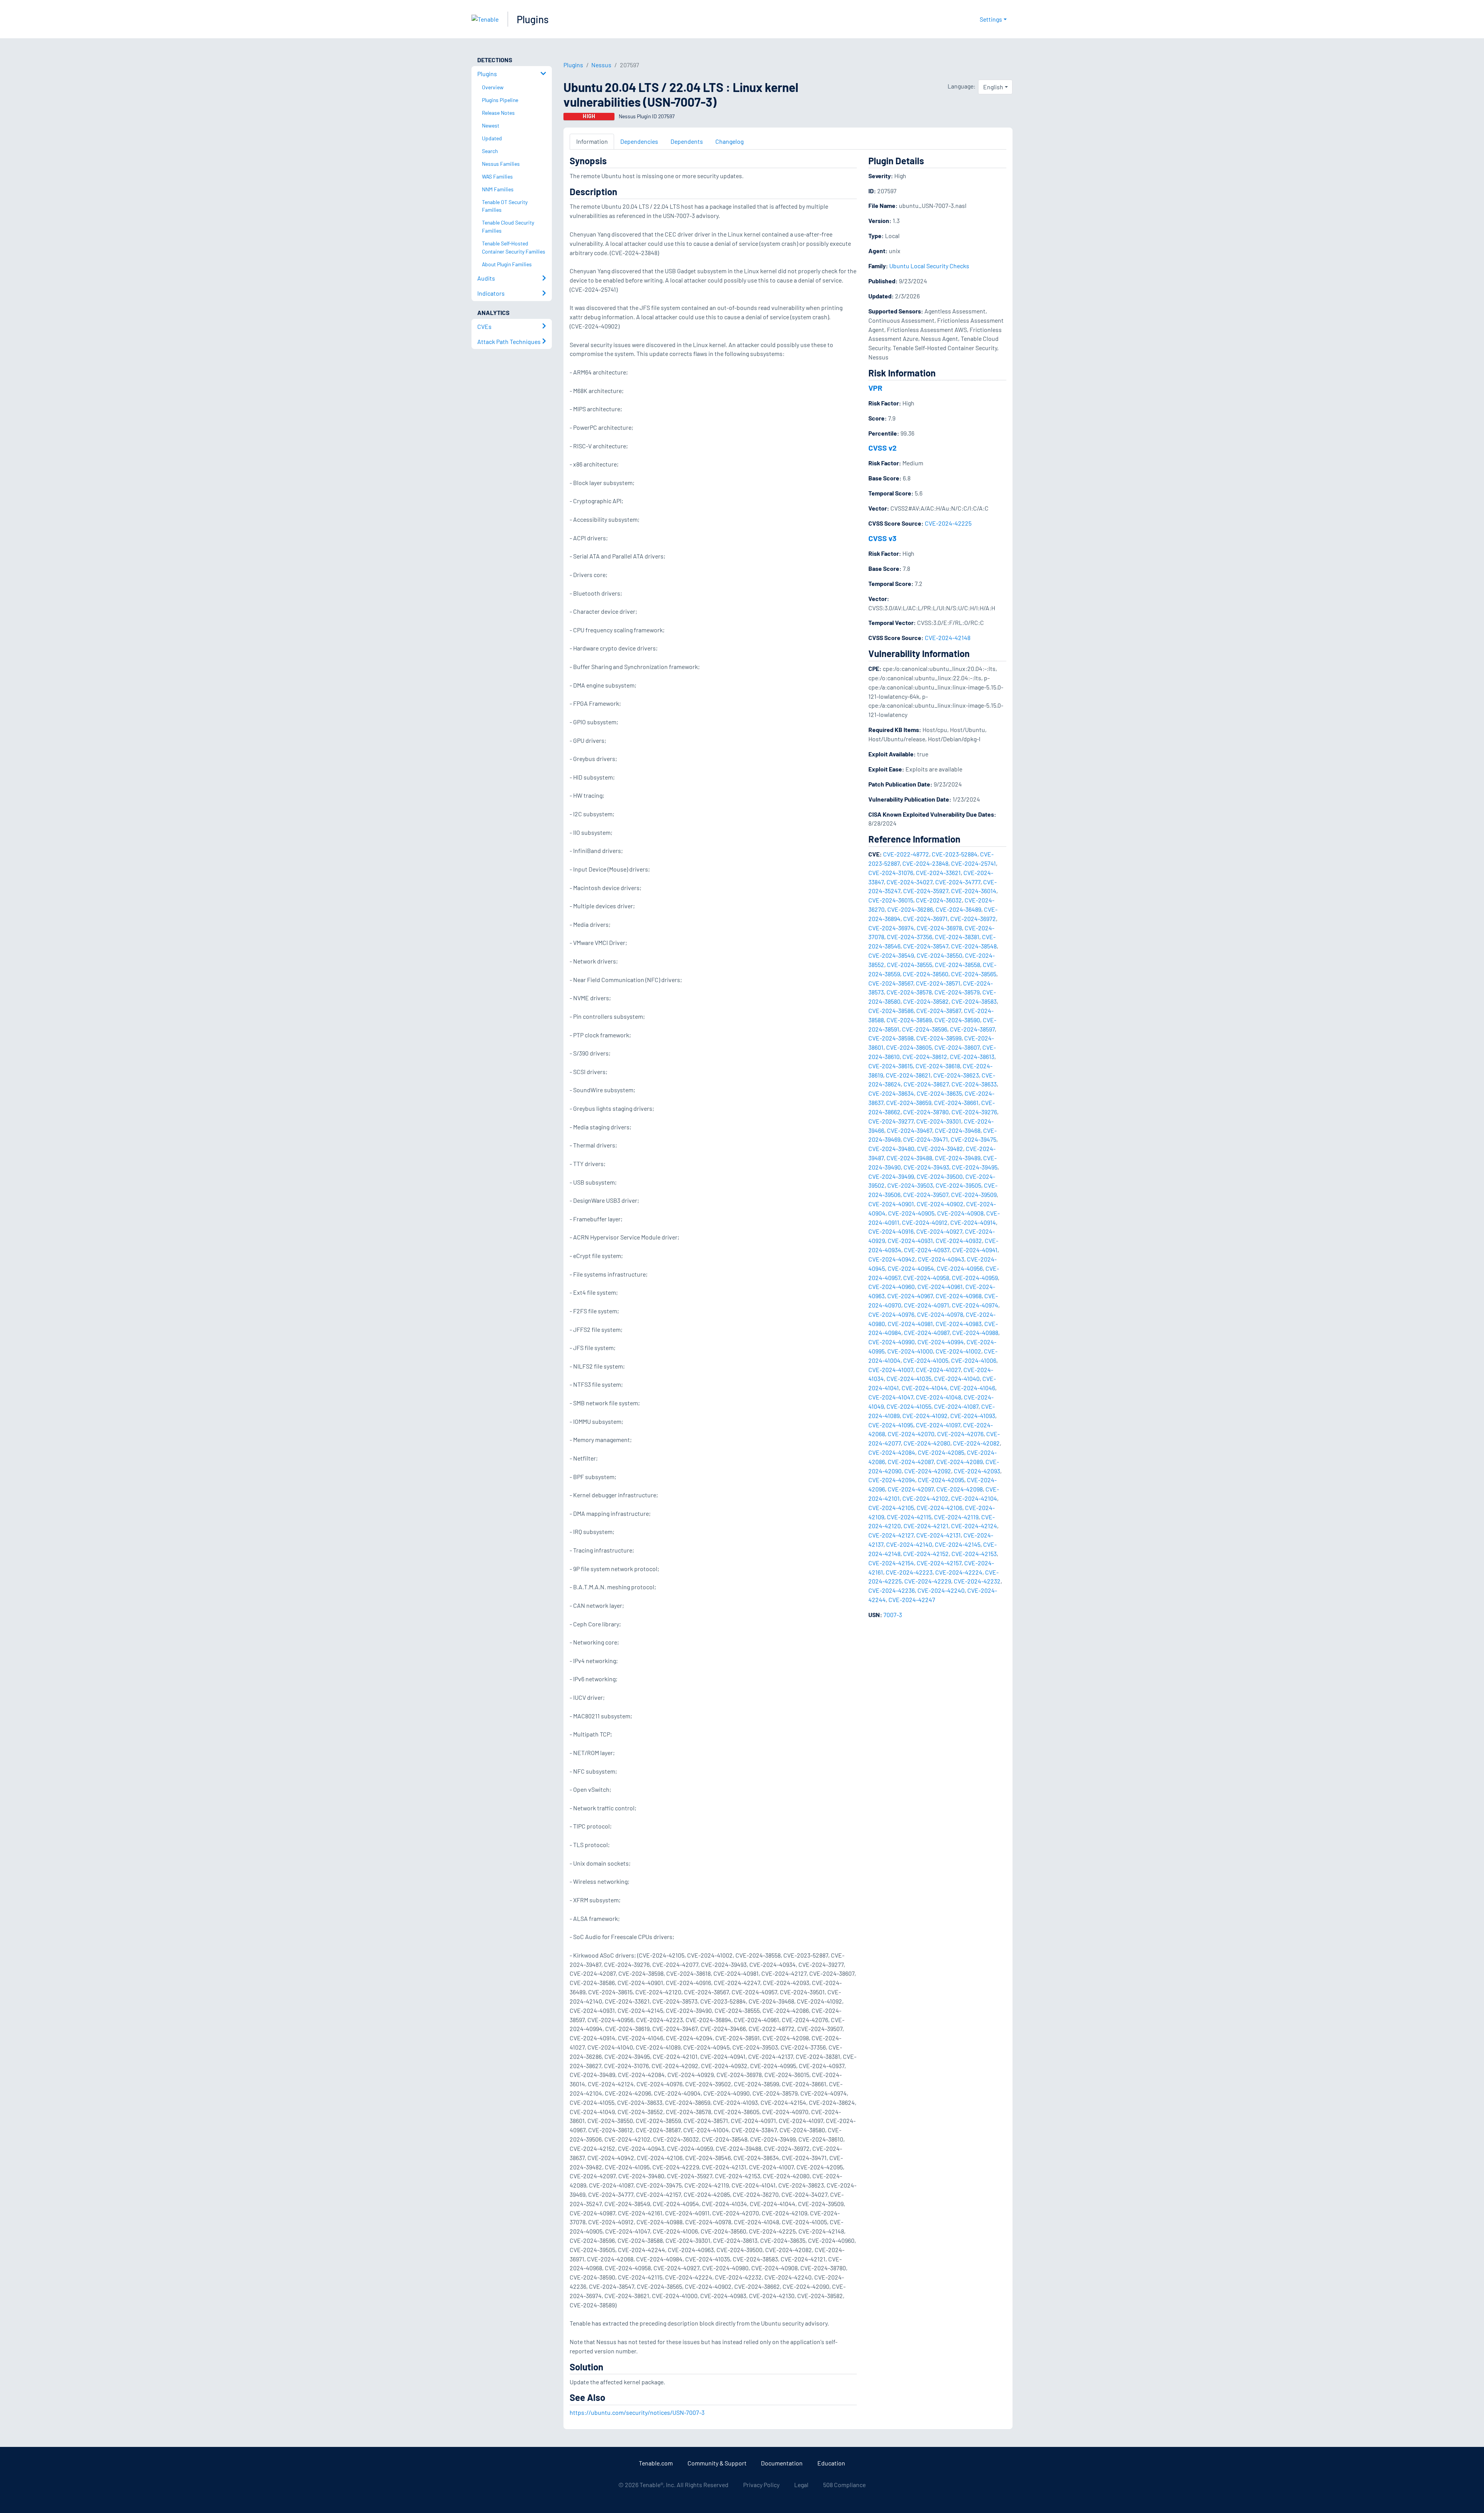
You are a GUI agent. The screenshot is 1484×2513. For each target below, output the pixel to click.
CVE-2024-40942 (892, 1259)
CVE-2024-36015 (891, 900)
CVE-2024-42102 (925, 1498)
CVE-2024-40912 (925, 1222)
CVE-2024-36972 (973, 919)
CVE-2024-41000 (910, 1351)
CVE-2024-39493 (926, 1167)
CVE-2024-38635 (939, 1093)
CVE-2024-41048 (939, 1397)
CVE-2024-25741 (973, 863)
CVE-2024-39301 (939, 1121)
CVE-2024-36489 (958, 909)
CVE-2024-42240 (941, 1590)
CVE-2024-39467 (910, 1130)
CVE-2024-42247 (912, 1600)
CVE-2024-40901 (891, 1204)
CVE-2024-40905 (911, 1213)
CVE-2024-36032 (939, 900)
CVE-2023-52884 (955, 854)
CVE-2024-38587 (939, 1010)
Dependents (687, 141)
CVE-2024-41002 (958, 1351)
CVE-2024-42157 (939, 1563)
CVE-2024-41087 (956, 1406)
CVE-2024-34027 (910, 882)
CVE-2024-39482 (940, 1148)
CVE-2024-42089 (960, 1462)
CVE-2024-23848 (925, 863)
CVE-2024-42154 (891, 1563)
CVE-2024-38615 (891, 1066)
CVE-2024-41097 (938, 1425)
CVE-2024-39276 (974, 1112)
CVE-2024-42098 (960, 1489)
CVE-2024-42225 (948, 523)
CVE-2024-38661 (956, 1102)
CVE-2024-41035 (909, 1378)
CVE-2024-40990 (892, 1342)
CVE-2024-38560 (926, 974)
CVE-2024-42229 (928, 1581)
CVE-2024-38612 (925, 1056)
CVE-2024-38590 (957, 1020)
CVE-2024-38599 (939, 1038)
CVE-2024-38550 (939, 955)
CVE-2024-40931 (910, 1240)
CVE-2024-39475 (973, 1139)
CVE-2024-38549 (891, 955)
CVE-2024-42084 (892, 1452)
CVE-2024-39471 (926, 1139)
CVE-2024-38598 (891, 1038)
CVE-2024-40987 (927, 1332)
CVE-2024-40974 (975, 1305)
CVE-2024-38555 (910, 965)
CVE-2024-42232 (977, 1581)
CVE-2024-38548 (974, 946)
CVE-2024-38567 (891, 983)
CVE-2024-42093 (977, 1471)
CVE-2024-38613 (972, 1056)
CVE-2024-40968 (959, 1296)
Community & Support (717, 2463)
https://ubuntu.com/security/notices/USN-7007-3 (637, 2412)
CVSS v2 (882, 448)
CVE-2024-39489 (958, 1158)
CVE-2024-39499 (891, 1176)
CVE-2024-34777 (958, 882)
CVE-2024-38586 (891, 1010)
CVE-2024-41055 (909, 1406)
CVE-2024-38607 (957, 1047)
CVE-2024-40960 (892, 1286)
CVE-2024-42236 (892, 1590)
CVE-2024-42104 (974, 1498)
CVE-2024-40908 (960, 1213)
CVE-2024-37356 (910, 937)
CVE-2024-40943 (941, 1259)
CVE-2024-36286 (910, 909)
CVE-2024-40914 (973, 1222)
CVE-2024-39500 (940, 1176)
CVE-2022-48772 (906, 854)
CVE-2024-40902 (940, 1204)
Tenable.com (656, 2463)
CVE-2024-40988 (975, 1332)
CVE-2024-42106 (939, 1508)
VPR (875, 388)
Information (592, 141)
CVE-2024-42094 (892, 1480)
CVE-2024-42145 (958, 1544)
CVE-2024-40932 (959, 1240)
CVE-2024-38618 (938, 1066)
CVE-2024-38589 (909, 1020)
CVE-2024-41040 (957, 1378)
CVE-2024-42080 (927, 1443)
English (993, 87)
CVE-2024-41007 (891, 1370)
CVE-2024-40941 (975, 1250)
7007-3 (893, 1615)
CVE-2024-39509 (974, 1194)
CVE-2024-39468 (958, 1130)
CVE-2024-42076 (960, 1434)
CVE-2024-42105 (891, 1508)
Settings (991, 19)
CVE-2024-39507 (926, 1194)
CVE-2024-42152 (926, 1554)
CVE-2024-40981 (910, 1324)
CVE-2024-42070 (911, 1434)
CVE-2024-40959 (975, 1278)
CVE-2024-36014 (974, 891)
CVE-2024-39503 (910, 1185)
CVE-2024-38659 (909, 1102)
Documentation (782, 2463)
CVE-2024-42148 (948, 638)
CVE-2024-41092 (925, 1416)
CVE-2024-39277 (891, 1121)
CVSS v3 (882, 538)
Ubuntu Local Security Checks (929, 266)
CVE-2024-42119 (956, 1517)
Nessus (601, 65)
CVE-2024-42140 (909, 1544)
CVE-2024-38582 (926, 1001)
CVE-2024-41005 (926, 1360)
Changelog (729, 141)
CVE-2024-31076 (891, 873)
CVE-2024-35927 (926, 891)
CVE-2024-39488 (909, 1158)
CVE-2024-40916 (891, 1231)
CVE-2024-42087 (911, 1462)
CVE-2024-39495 (975, 1167)
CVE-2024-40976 (891, 1314)
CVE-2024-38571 (938, 983)
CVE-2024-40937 (927, 1250)
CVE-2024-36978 (939, 928)
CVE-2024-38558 (957, 965)
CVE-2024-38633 (974, 1084)
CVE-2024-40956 (960, 1268)
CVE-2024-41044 (924, 1388)
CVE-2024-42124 (974, 1526)
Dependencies (639, 141)
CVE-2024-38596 (925, 1029)
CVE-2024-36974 (891, 928)
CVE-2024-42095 (941, 1480)
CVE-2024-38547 (926, 946)
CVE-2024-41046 (973, 1388)
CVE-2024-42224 (959, 1572)
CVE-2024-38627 (926, 1084)
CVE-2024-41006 (974, 1360)
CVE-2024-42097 (911, 1489)
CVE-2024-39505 (958, 1185)
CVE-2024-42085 (941, 1452)
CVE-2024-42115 (909, 1517)
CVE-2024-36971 (925, 919)
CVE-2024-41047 (891, 1397)
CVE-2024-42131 (939, 1535)
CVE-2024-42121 (926, 1526)
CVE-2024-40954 (911, 1268)
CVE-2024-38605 (909, 1047)
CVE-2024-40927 (939, 1231)
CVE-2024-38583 (974, 1001)
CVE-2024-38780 (926, 1112)
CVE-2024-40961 (940, 1286)
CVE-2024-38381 (957, 937)
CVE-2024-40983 (959, 1324)
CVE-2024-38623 (956, 1075)
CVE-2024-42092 (928, 1471)
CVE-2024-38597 (972, 1029)
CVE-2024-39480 (891, 1148)
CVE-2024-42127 (891, 1535)
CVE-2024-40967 (910, 1296)
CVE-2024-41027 (938, 1370)
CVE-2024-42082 (976, 1443)
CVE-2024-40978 (940, 1314)
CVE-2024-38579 (957, 992)
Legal (801, 2485)
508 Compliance (844, 2485)
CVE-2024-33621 (938, 873)
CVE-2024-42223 (909, 1572)
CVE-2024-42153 (974, 1554)
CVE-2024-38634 (891, 1093)
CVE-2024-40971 (927, 1305)
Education (831, 2463)
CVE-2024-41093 (973, 1416)
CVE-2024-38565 (974, 974)
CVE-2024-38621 (908, 1075)
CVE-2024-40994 (941, 1342)
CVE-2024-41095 (891, 1425)
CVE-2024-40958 (926, 1278)
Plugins (533, 19)
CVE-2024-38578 (909, 992)
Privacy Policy (761, 2485)
